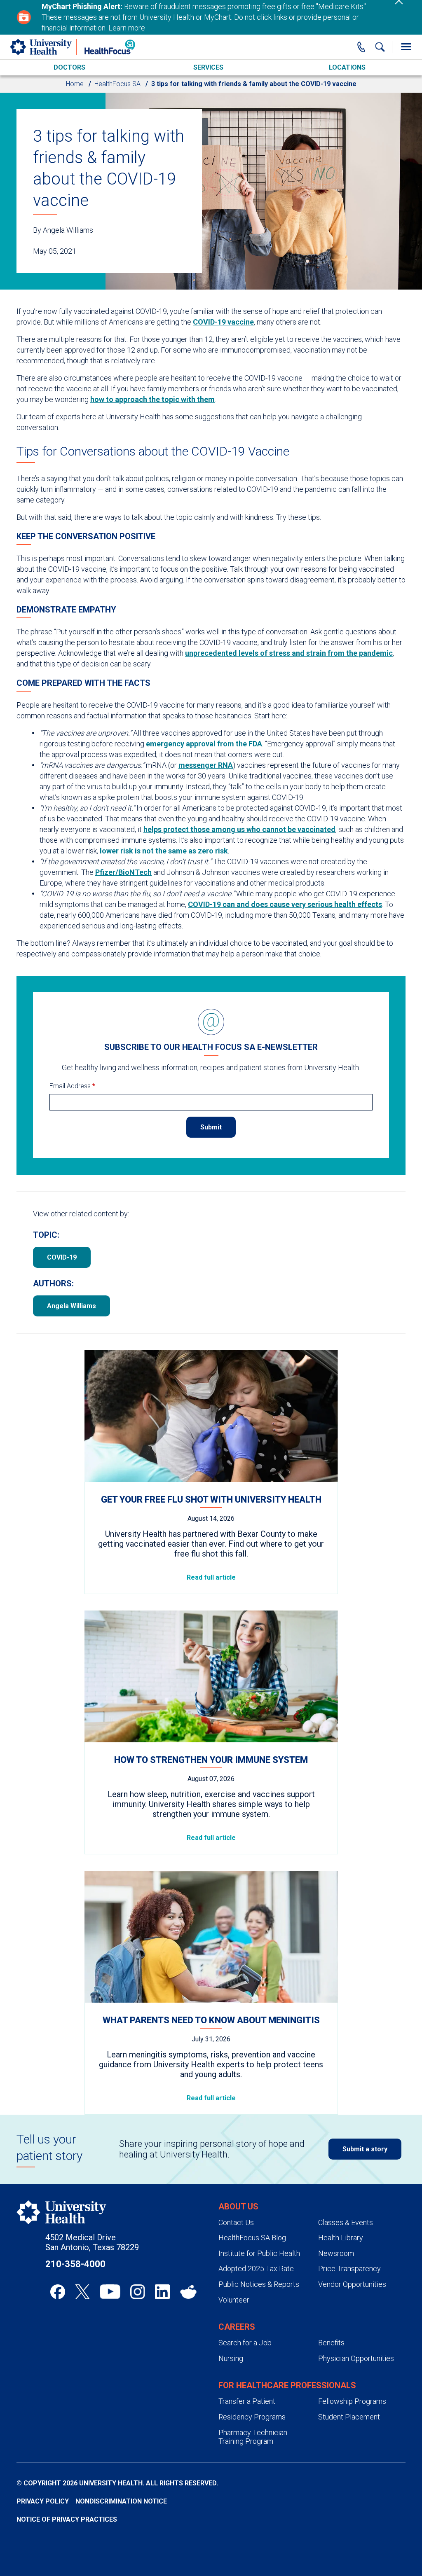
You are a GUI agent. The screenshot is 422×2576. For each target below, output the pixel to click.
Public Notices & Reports (259, 2284)
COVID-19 (62, 1257)
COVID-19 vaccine (223, 322)
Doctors (69, 67)
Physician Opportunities (356, 2358)
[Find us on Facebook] (58, 2292)
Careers (237, 2327)
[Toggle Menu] (406, 47)
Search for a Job (245, 2343)
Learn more (127, 28)
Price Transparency (349, 2269)
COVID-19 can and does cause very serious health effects (285, 904)
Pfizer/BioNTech (123, 872)
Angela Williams (72, 1306)
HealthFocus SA (117, 84)
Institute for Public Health (259, 2253)
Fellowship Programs (352, 2401)
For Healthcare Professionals (287, 2385)
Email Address (72, 1086)
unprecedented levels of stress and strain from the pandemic (289, 653)
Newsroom (336, 2253)
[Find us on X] (82, 2292)
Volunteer (234, 2300)
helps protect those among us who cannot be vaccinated (239, 829)
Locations (347, 67)
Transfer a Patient (247, 2401)
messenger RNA (206, 765)
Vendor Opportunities (352, 2284)
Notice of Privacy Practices (67, 2519)
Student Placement (349, 2417)
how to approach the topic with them (152, 399)
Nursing (231, 2358)
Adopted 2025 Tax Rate (256, 2269)
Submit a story (365, 2149)
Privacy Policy (43, 2501)
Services (208, 67)
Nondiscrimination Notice (121, 2501)
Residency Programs (252, 2417)
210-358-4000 (75, 2264)
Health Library (341, 2238)
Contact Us (236, 2222)
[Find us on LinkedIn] (162, 2292)
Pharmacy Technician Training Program (253, 2437)
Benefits (331, 2343)
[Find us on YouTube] (110, 2292)
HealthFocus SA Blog (252, 2238)
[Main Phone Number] (361, 47)
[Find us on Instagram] (138, 2292)
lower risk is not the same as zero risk (163, 851)
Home (75, 84)
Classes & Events (346, 2222)
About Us (238, 2207)
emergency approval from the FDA (204, 744)
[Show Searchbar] (380, 47)
